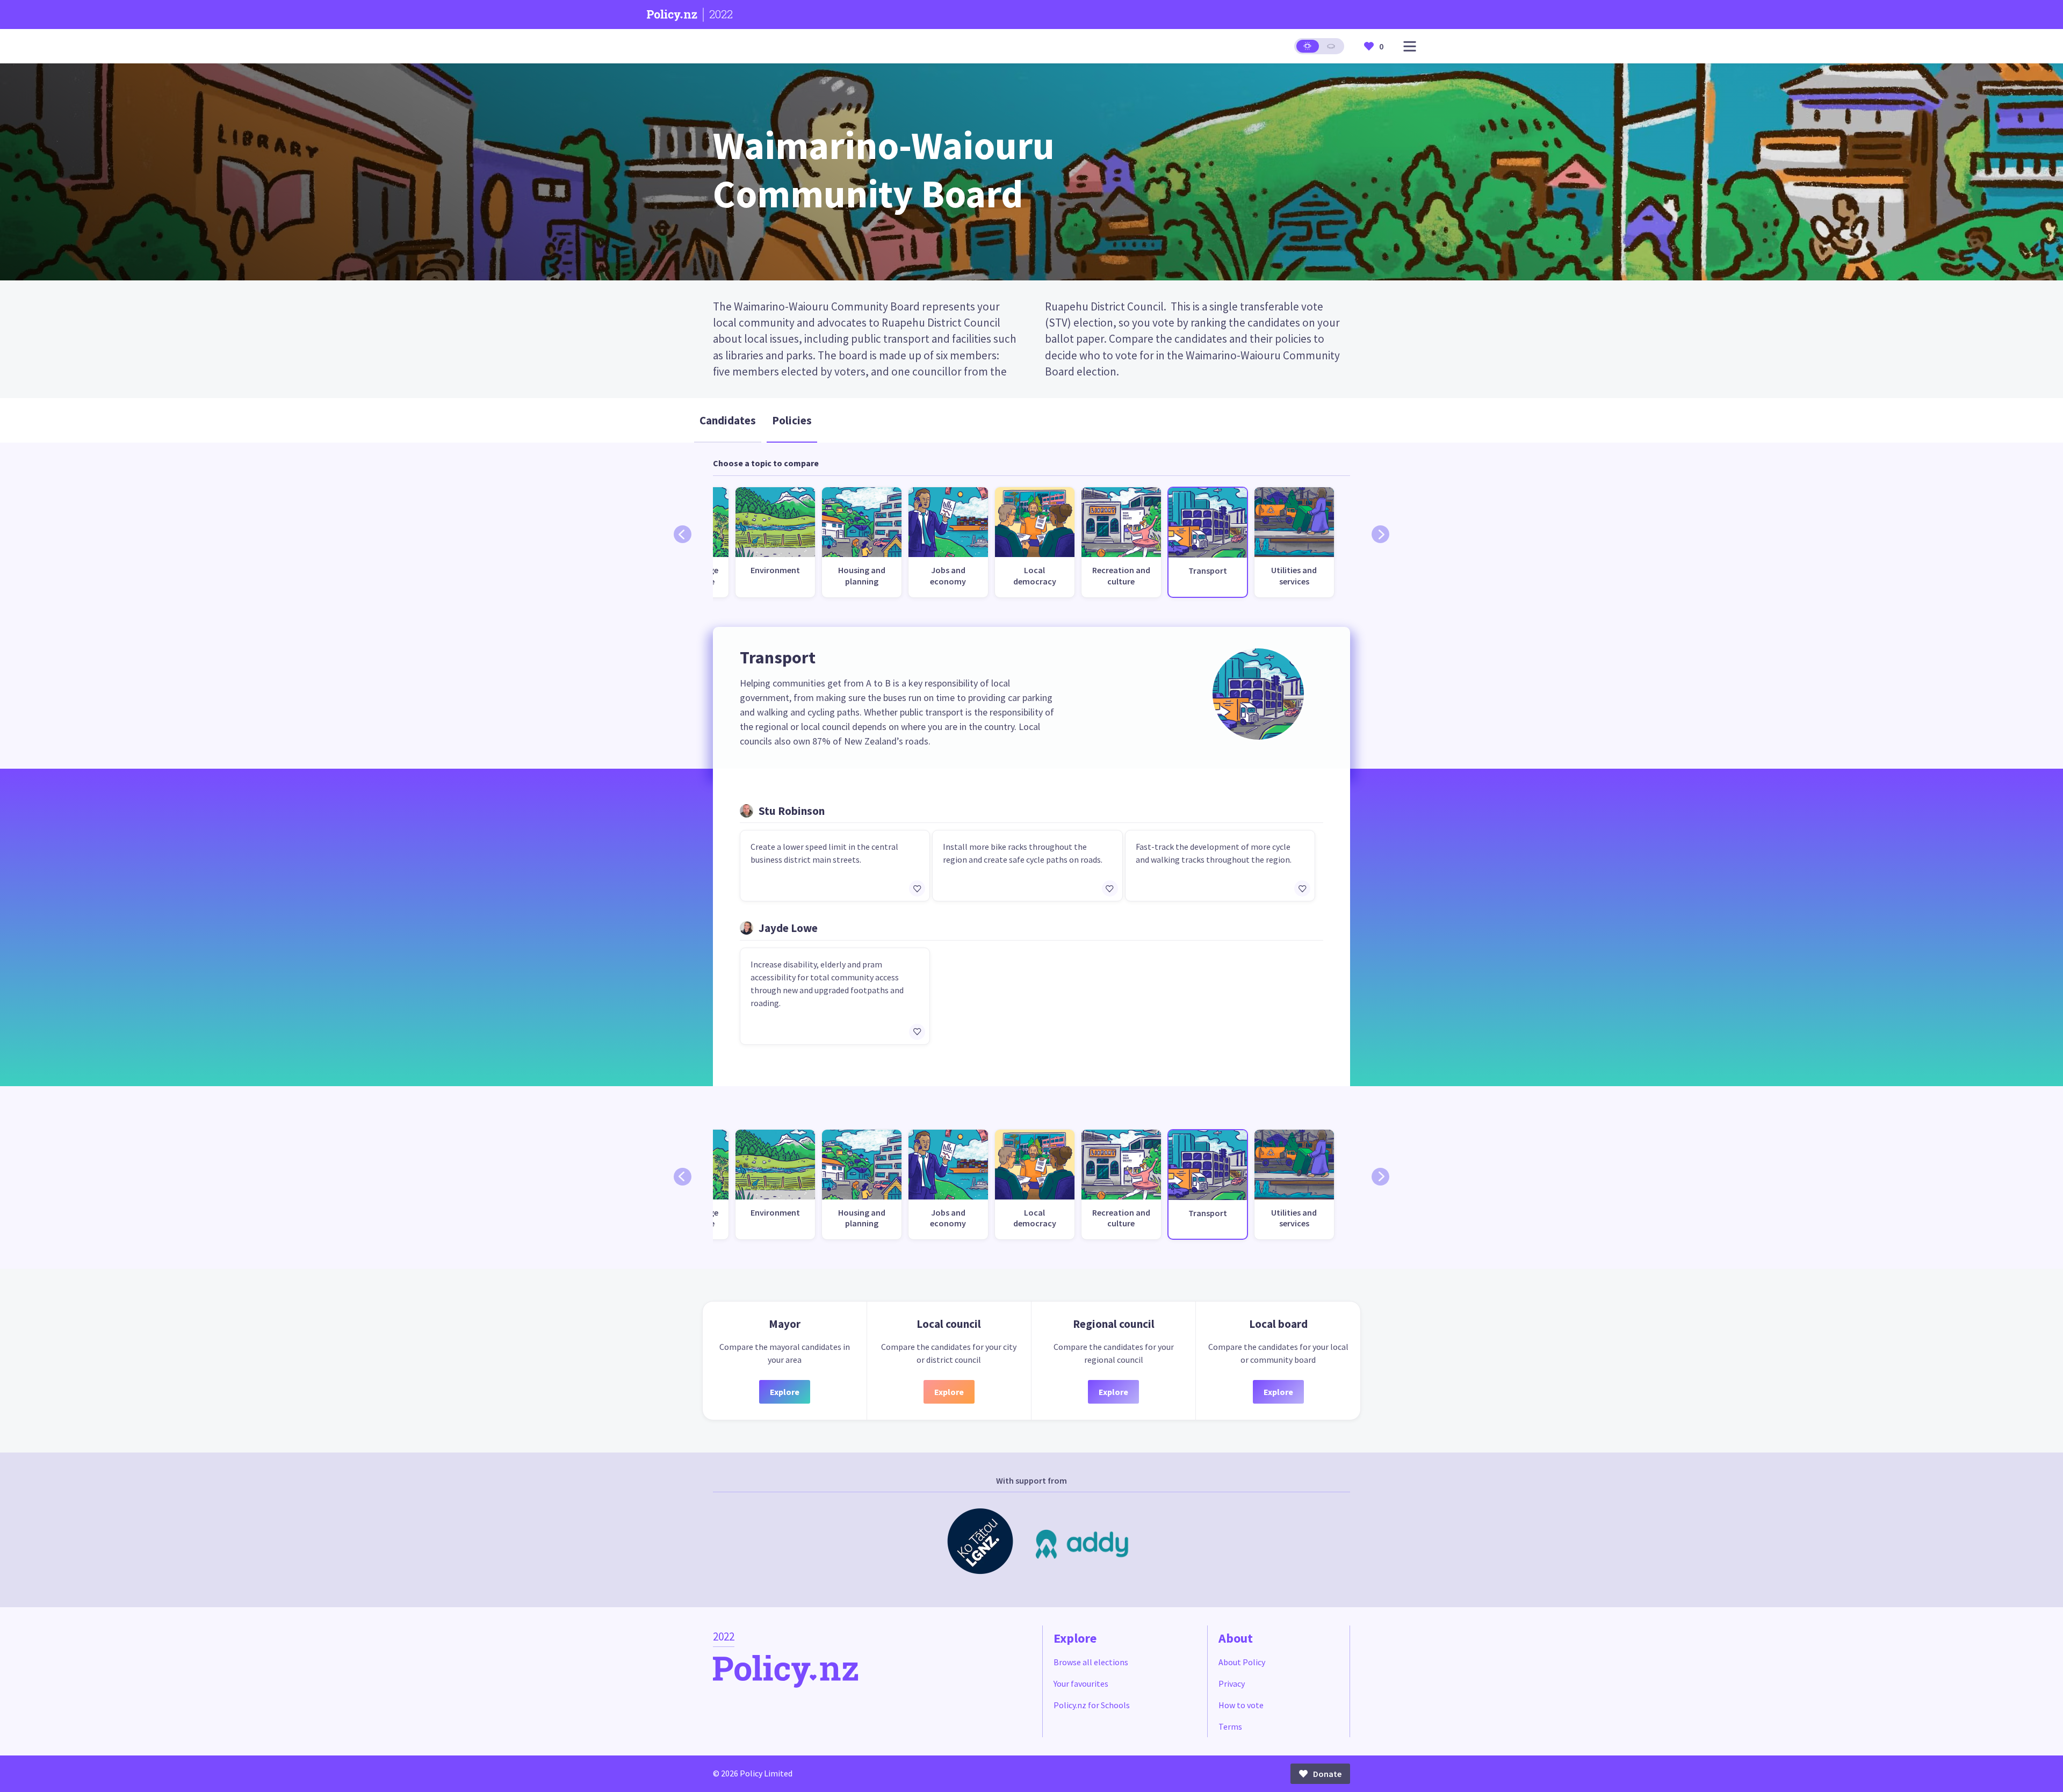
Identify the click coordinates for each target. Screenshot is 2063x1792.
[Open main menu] (1410, 46)
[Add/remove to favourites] (917, 888)
